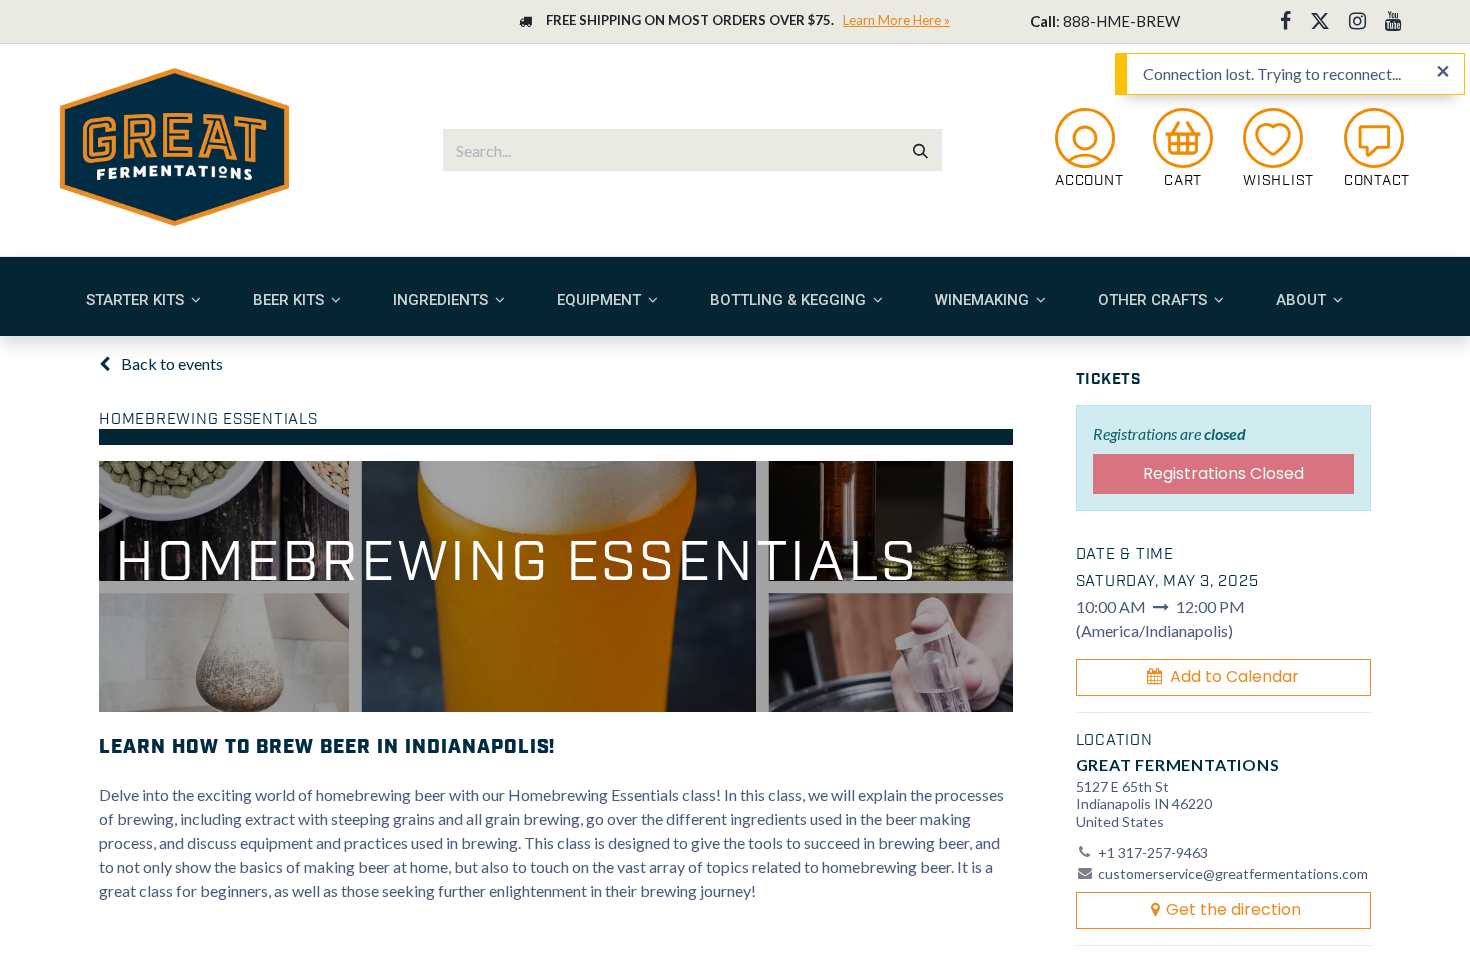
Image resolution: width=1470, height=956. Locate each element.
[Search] (920, 150)
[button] (1224, 677)
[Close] (1443, 72)
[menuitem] (143, 300)
